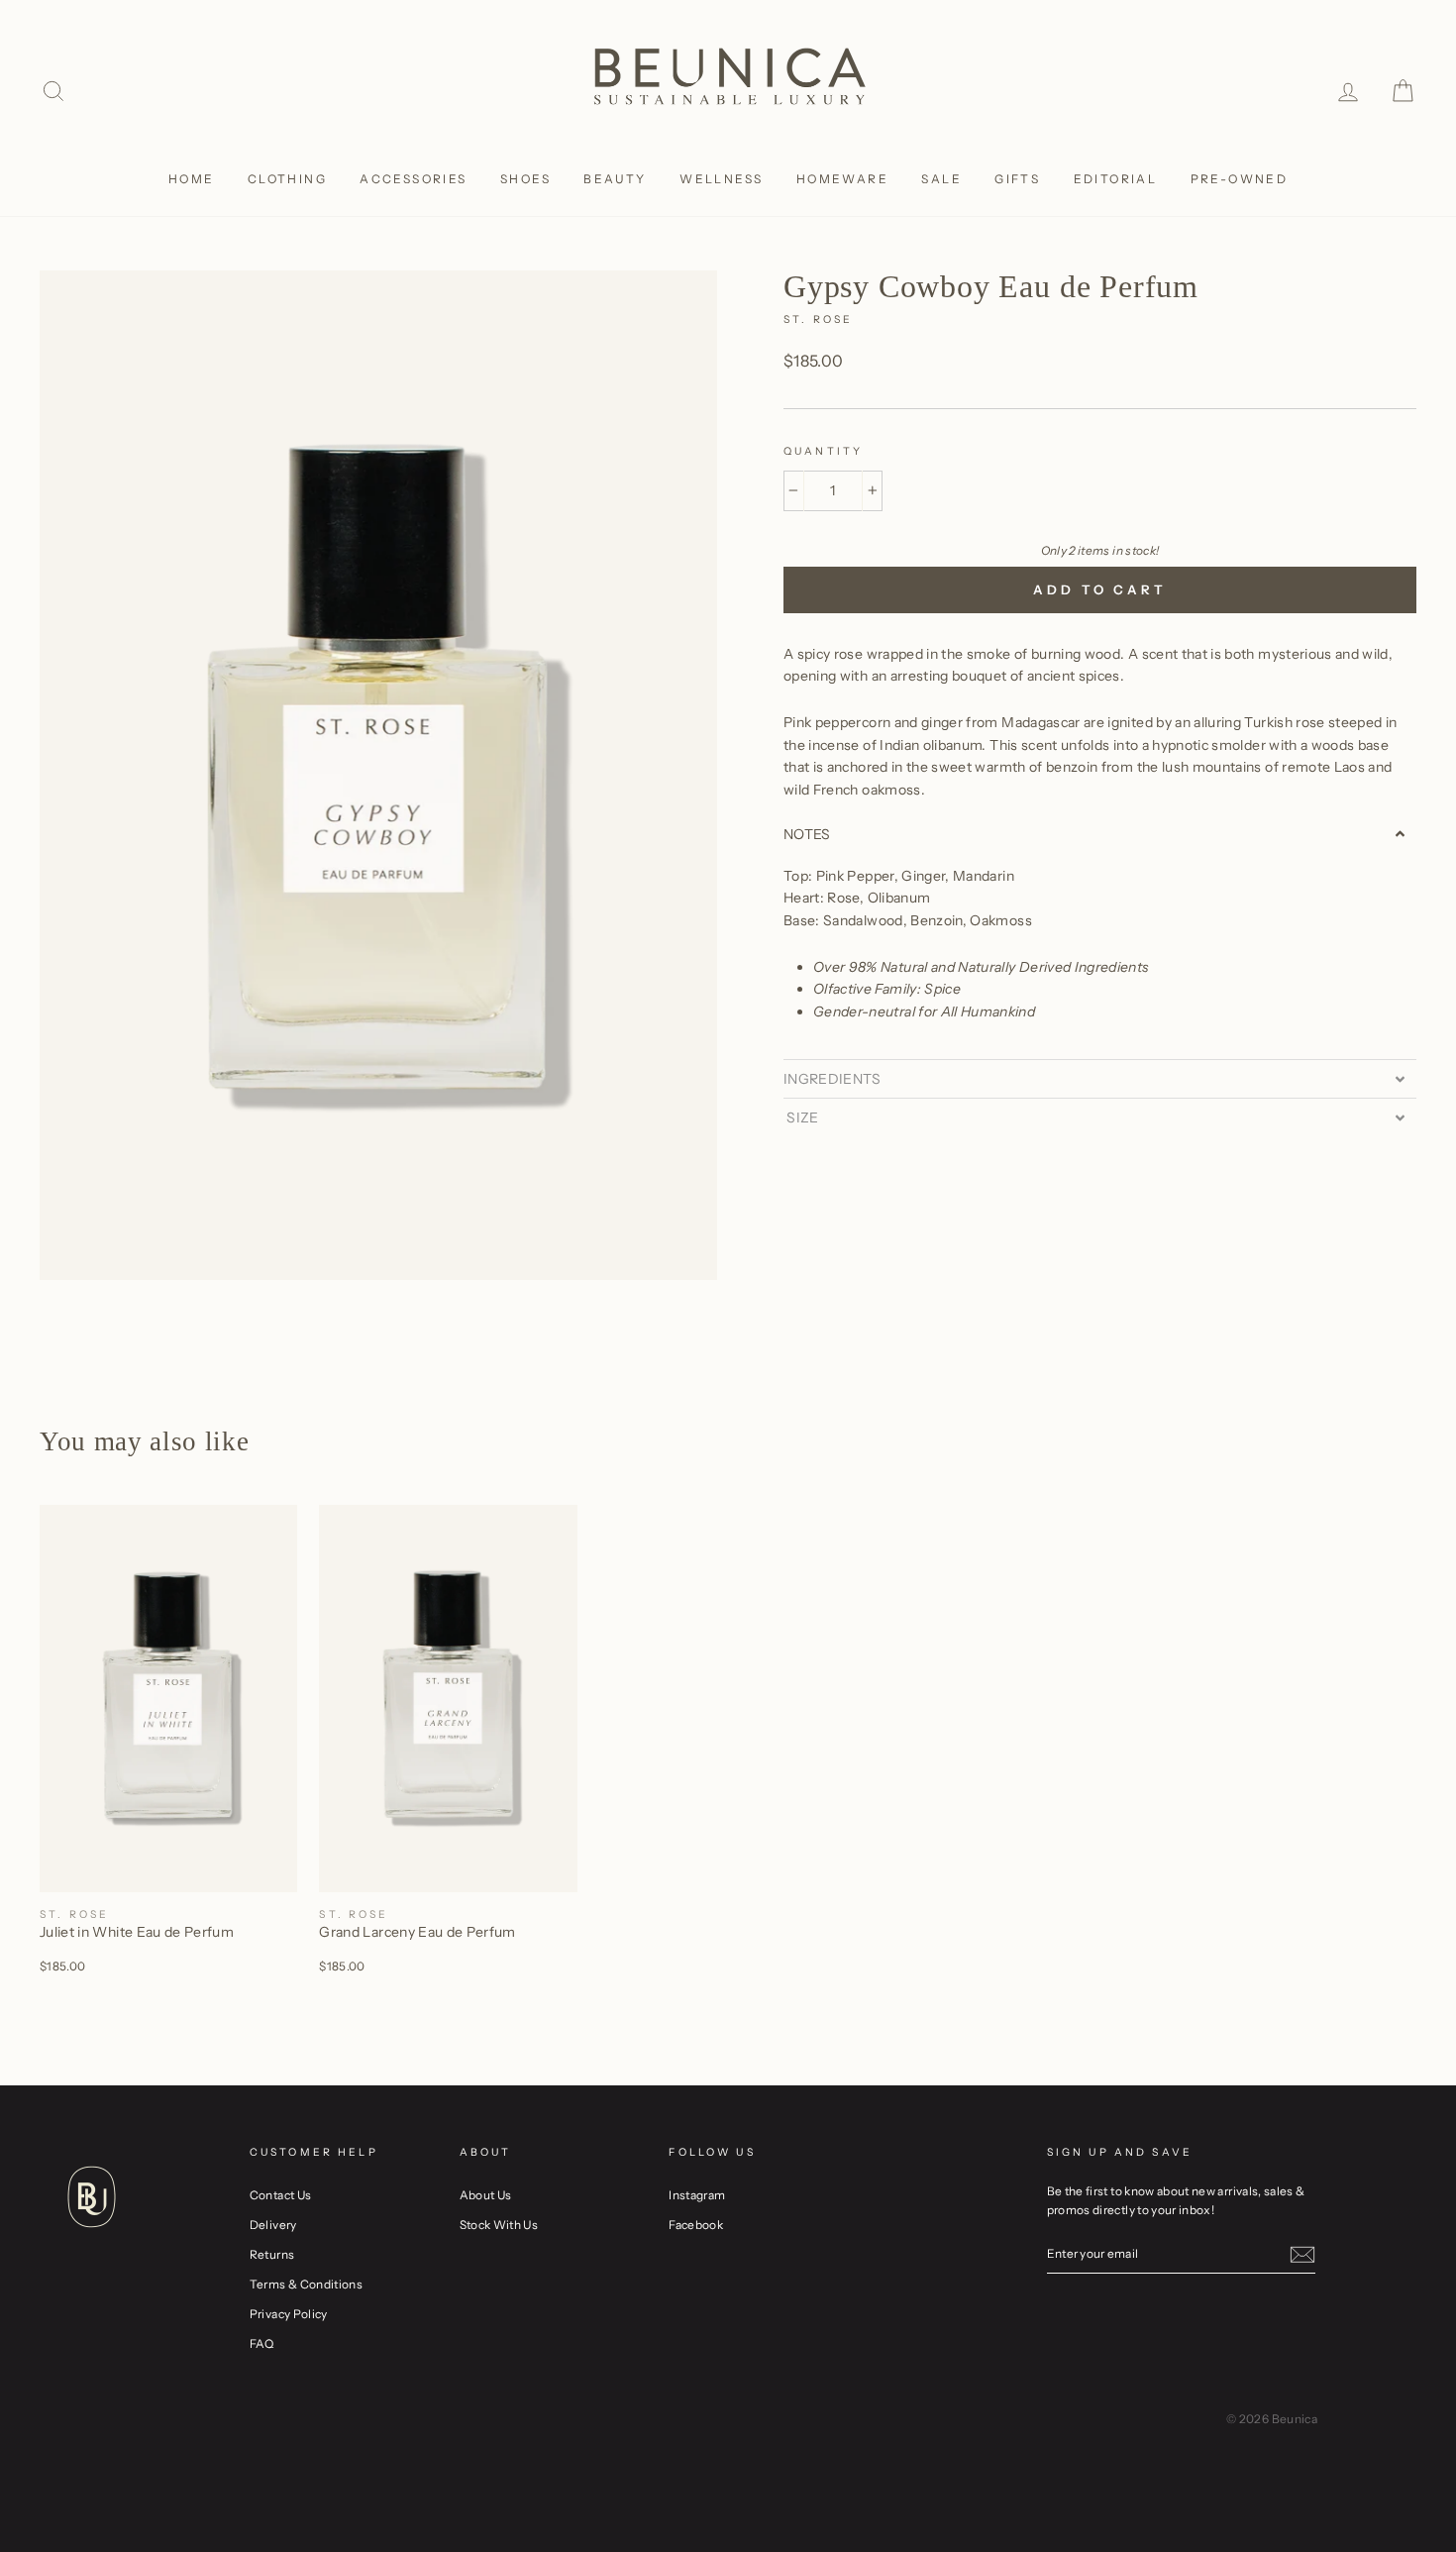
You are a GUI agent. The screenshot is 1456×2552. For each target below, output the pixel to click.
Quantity (823, 451)
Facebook (696, 2225)
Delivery (273, 2225)
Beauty (615, 179)
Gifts (1017, 179)
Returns (272, 2254)
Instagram (697, 2195)
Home (192, 179)
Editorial (1116, 179)
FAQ (262, 2343)
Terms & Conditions (306, 2284)
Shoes (525, 179)
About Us (486, 2195)
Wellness (721, 179)
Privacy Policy (289, 2314)
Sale (941, 179)
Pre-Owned (1240, 179)
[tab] (1100, 834)
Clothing (287, 179)
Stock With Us (499, 2225)
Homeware (842, 179)
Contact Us (281, 2195)
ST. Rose (818, 319)
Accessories (413, 179)
